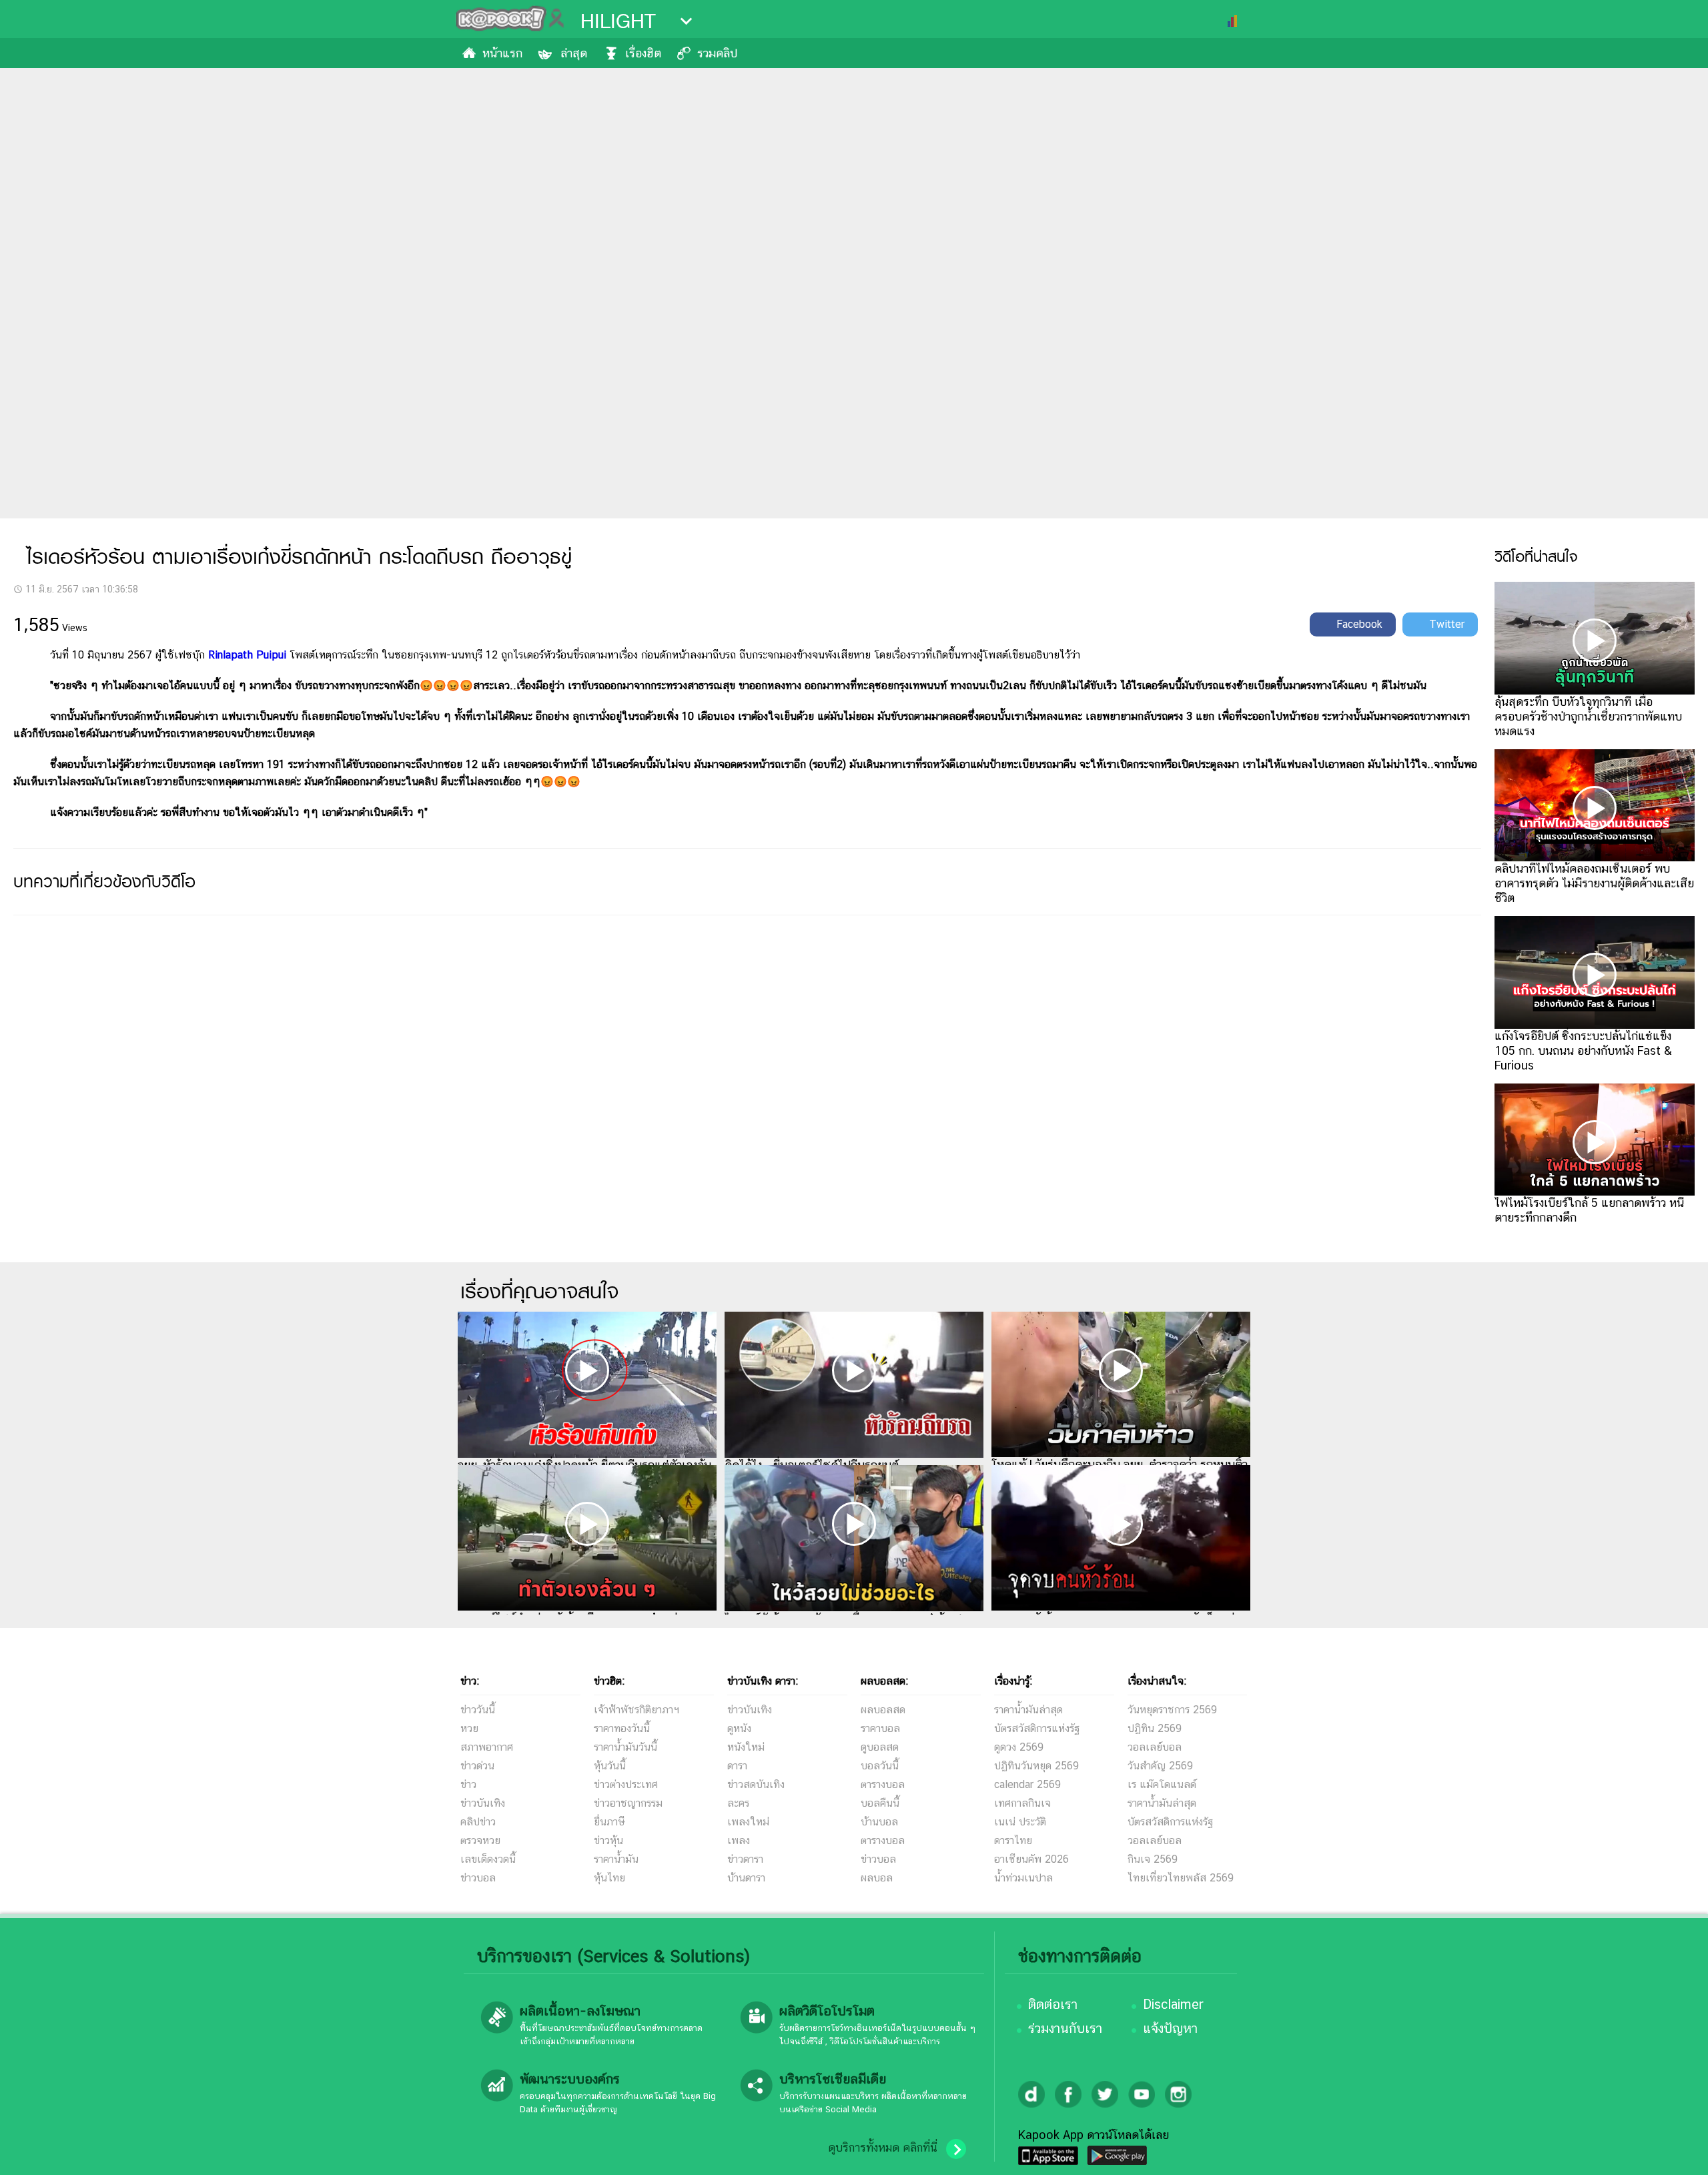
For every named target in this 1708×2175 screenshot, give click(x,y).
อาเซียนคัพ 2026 (1031, 1859)
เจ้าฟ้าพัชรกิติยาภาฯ (636, 1710)
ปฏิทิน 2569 (1155, 1728)
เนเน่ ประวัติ (1020, 1822)
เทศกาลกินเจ (1022, 1803)
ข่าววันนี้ (478, 1710)
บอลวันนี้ (880, 1766)
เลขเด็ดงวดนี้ (488, 1859)
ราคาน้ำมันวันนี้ (625, 1747)
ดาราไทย (1013, 1840)
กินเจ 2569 (1153, 1859)
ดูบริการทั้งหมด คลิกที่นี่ (883, 2148)
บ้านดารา (746, 1878)
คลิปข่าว (478, 1822)
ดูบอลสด (880, 1747)
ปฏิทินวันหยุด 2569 (1036, 1766)
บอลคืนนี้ (880, 1803)
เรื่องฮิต (643, 53)
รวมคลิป (717, 53)
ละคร (738, 1803)
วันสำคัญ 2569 (1160, 1766)
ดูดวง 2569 (1019, 1747)
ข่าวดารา (745, 1859)
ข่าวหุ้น (608, 1840)
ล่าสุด (574, 53)
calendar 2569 (1027, 1784)
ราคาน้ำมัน (616, 1859)
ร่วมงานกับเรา (1065, 2028)
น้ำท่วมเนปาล (1023, 1878)
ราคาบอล (880, 1728)
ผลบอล (877, 1878)
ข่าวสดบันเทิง (756, 1784)
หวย (469, 1728)
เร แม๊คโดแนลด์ (1162, 1784)
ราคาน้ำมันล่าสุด (1028, 1710)
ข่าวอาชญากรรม (628, 1803)
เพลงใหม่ (748, 1822)
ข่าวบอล (478, 1878)
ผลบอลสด (883, 1710)
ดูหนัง (739, 1728)
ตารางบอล (883, 1784)
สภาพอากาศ (487, 1747)
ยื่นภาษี (609, 1822)
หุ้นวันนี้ (610, 1766)
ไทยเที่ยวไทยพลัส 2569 (1181, 1878)
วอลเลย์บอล (1155, 1747)
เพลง (739, 1840)
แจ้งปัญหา (1170, 2028)
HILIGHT (618, 21)
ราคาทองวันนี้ (622, 1728)
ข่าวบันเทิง (483, 1803)
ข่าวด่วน (477, 1766)
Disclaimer (1173, 2004)
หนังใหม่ (746, 1747)
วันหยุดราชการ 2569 (1172, 1710)
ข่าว (468, 1784)
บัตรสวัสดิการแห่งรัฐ (1037, 1728)
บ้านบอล (879, 1822)
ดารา (737, 1766)
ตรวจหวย (480, 1840)
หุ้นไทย (609, 1878)
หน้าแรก (502, 53)
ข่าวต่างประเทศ (626, 1784)
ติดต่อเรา (1053, 2004)
